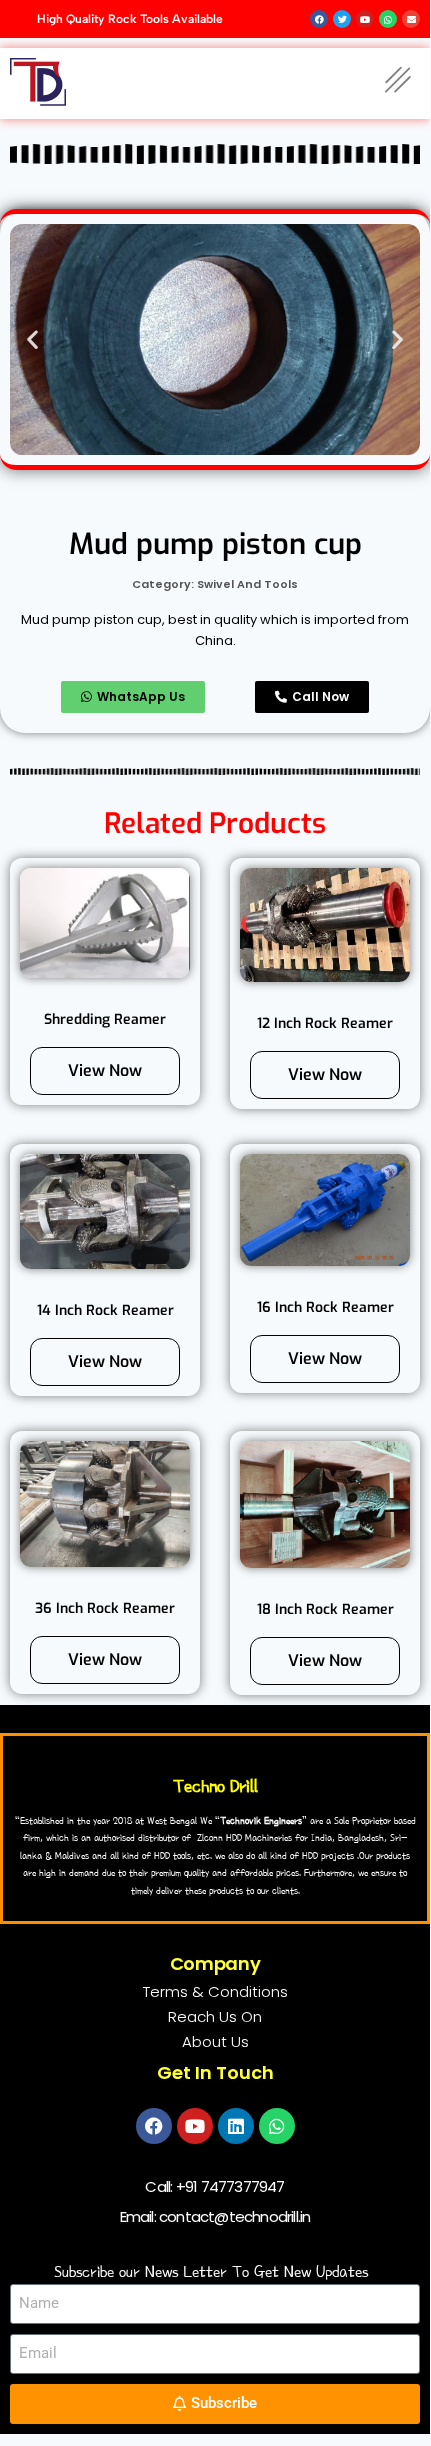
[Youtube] (195, 2126)
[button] (32, 339)
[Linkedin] (236, 2126)
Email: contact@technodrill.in (215, 2216)
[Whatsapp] (277, 2126)
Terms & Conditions (215, 1991)
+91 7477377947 (230, 2186)
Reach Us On (215, 2016)
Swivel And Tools (247, 584)
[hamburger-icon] (397, 83)
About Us (215, 2041)
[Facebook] (154, 2126)
